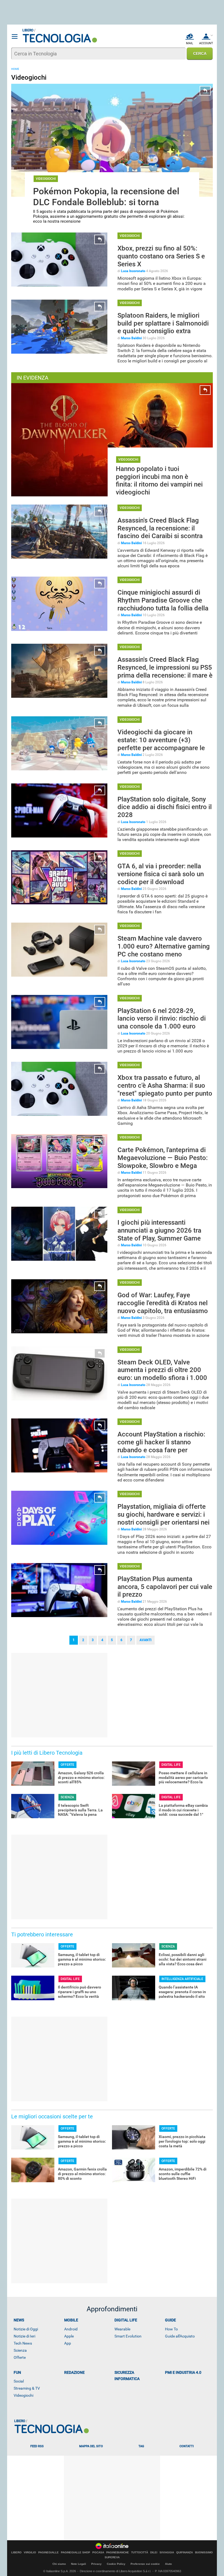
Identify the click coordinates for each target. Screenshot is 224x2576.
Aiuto (168, 2564)
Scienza (20, 2350)
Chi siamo (59, 2564)
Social (19, 2381)
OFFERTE (67, 1765)
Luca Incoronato (133, 271)
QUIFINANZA (185, 2553)
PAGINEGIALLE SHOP (76, 2553)
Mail (190, 43)
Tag (141, 2446)
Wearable (122, 2329)
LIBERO (16, 2553)
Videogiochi (23, 2395)
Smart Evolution (128, 2336)
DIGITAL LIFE (171, 1765)
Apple (69, 2336)
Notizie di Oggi (26, 2329)
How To (171, 2329)
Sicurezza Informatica (127, 2376)
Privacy (96, 2564)
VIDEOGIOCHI (46, 179)
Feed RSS (37, 2446)
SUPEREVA (112, 2557)
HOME (15, 69)
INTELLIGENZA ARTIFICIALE (182, 1979)
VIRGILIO (30, 2553)
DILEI (154, 2553)
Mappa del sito (91, 2446)
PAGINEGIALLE (48, 2553)
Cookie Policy (116, 2564)
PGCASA (98, 2553)
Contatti (187, 2446)
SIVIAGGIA (167, 2553)
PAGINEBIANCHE (118, 2553)
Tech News (23, 2343)
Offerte (20, 2357)
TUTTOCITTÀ (140, 2553)
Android (71, 2329)
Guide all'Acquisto (180, 2336)
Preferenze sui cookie (145, 2564)
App (68, 2343)
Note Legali (79, 2564)
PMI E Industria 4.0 (183, 2372)
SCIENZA (67, 1797)
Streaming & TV (27, 2388)
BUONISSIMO (204, 2553)
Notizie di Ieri (24, 2336)
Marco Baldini (131, 338)
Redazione (74, 2372)
